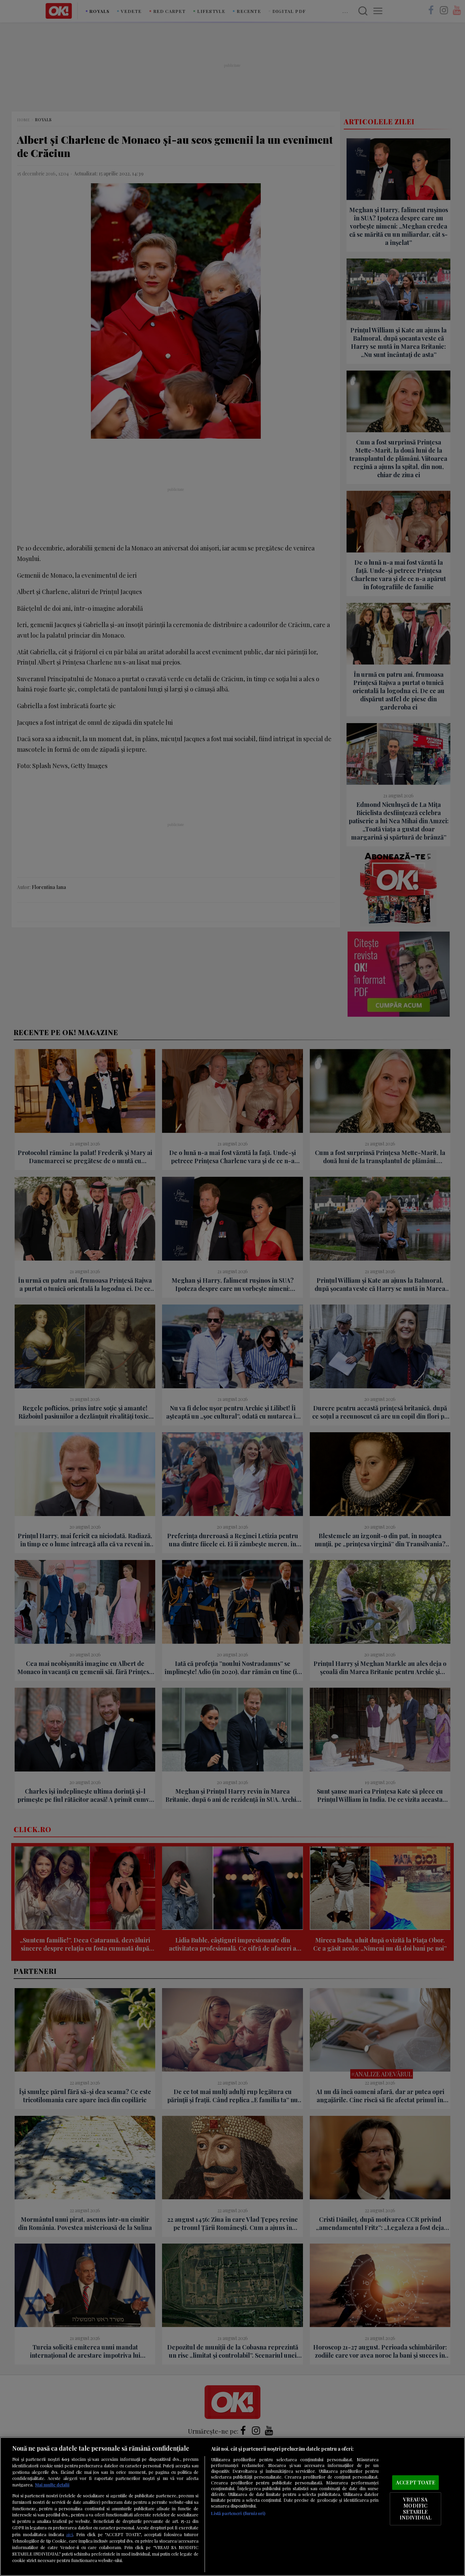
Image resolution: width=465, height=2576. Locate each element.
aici (69, 2534)
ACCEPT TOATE (415, 2482)
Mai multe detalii (52, 2485)
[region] (233, 2507)
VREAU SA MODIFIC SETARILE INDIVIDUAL (415, 2509)
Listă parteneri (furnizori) (238, 2513)
